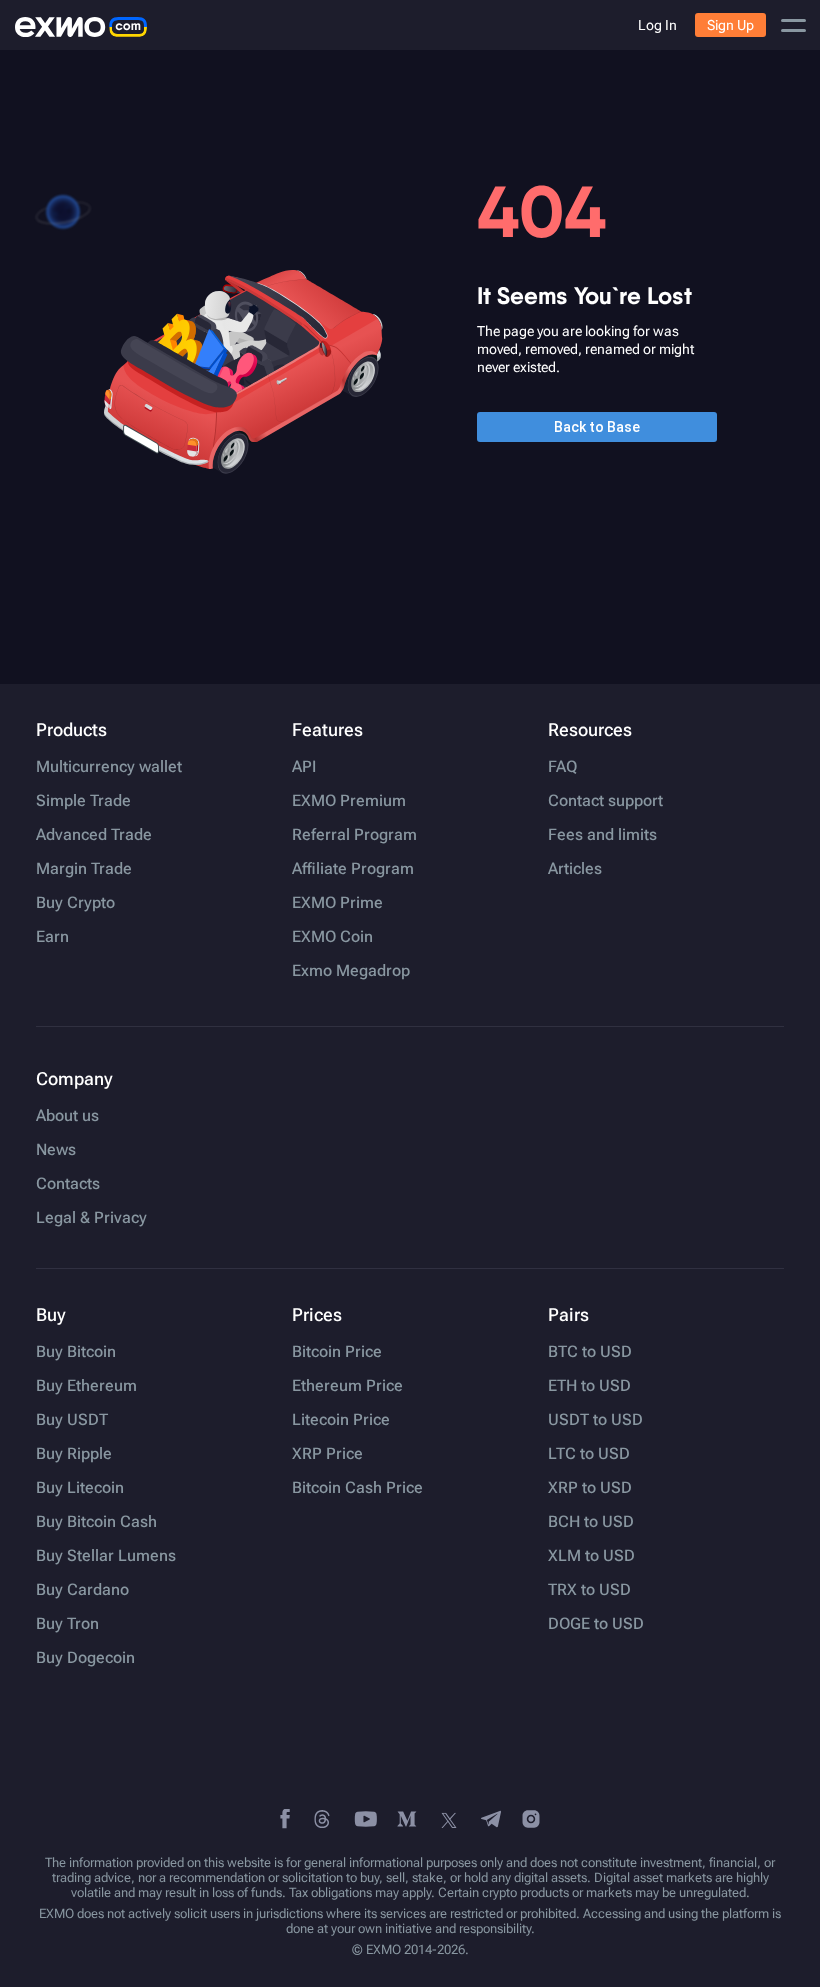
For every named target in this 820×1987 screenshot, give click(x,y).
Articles (575, 869)
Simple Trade (83, 801)
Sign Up (730, 25)
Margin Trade (84, 869)
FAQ (562, 767)
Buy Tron (67, 1624)
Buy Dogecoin (85, 1658)
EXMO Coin (332, 937)
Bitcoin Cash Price (357, 1488)
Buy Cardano (82, 1590)
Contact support (605, 801)
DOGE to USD (596, 1624)
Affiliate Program (353, 869)
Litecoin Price (341, 1420)
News (56, 1150)
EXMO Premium (349, 801)
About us (67, 1116)
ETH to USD (589, 1386)
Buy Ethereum (86, 1386)
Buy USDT (72, 1420)
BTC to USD (590, 1352)
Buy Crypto (75, 903)
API (304, 767)
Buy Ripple (74, 1454)
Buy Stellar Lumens (106, 1556)
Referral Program (354, 835)
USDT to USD (595, 1420)
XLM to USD (591, 1556)
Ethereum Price (347, 1386)
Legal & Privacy (91, 1218)
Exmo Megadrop (351, 971)
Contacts (68, 1184)
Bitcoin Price (337, 1352)
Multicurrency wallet (109, 767)
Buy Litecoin (80, 1488)
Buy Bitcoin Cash (96, 1522)
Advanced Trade (94, 835)
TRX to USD (589, 1590)
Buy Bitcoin (76, 1352)
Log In (657, 25)
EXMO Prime (337, 903)
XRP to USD (590, 1488)
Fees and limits (602, 835)
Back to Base (597, 427)
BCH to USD (591, 1522)
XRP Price (327, 1454)
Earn (52, 937)
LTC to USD (589, 1454)
